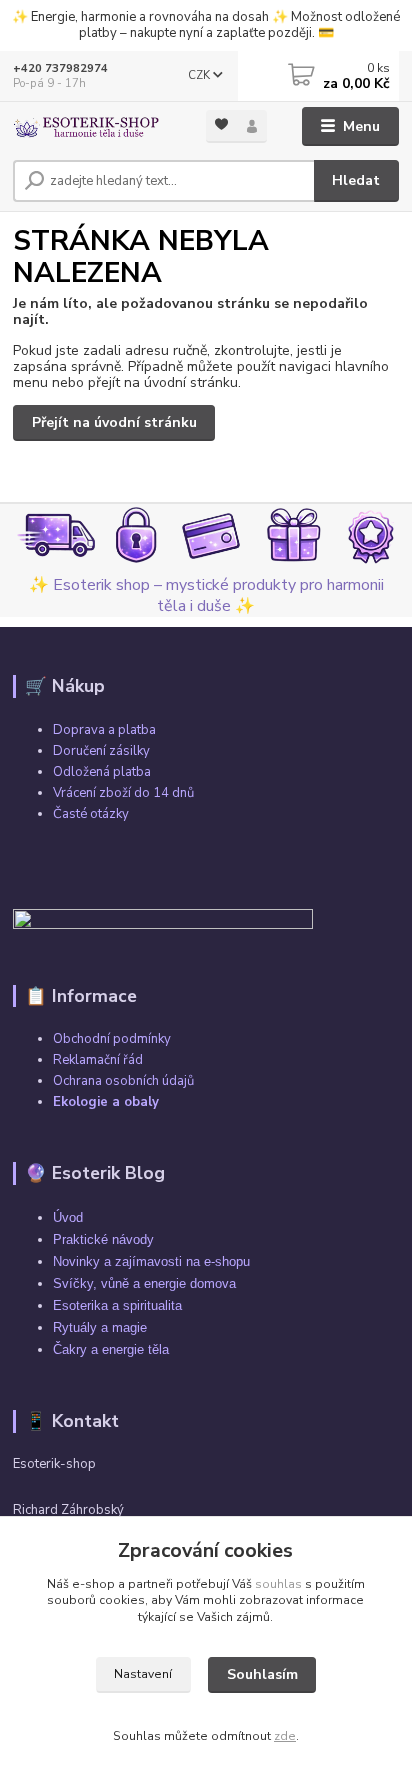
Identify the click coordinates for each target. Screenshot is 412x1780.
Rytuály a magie (100, 1327)
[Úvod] (93, 127)
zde (285, 1736)
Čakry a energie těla (111, 1349)
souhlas (278, 1584)
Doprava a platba (104, 730)
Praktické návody (103, 1239)
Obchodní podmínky (112, 1039)
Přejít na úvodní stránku (114, 422)
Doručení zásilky (101, 751)
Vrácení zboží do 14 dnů (123, 793)
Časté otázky (91, 814)
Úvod (68, 1217)
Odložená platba (102, 772)
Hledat (356, 180)
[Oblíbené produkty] (221, 124)
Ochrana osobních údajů (123, 1081)
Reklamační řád (98, 1060)
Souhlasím (262, 1674)
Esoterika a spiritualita (117, 1305)
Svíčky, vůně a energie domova (144, 1283)
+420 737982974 (60, 68)
